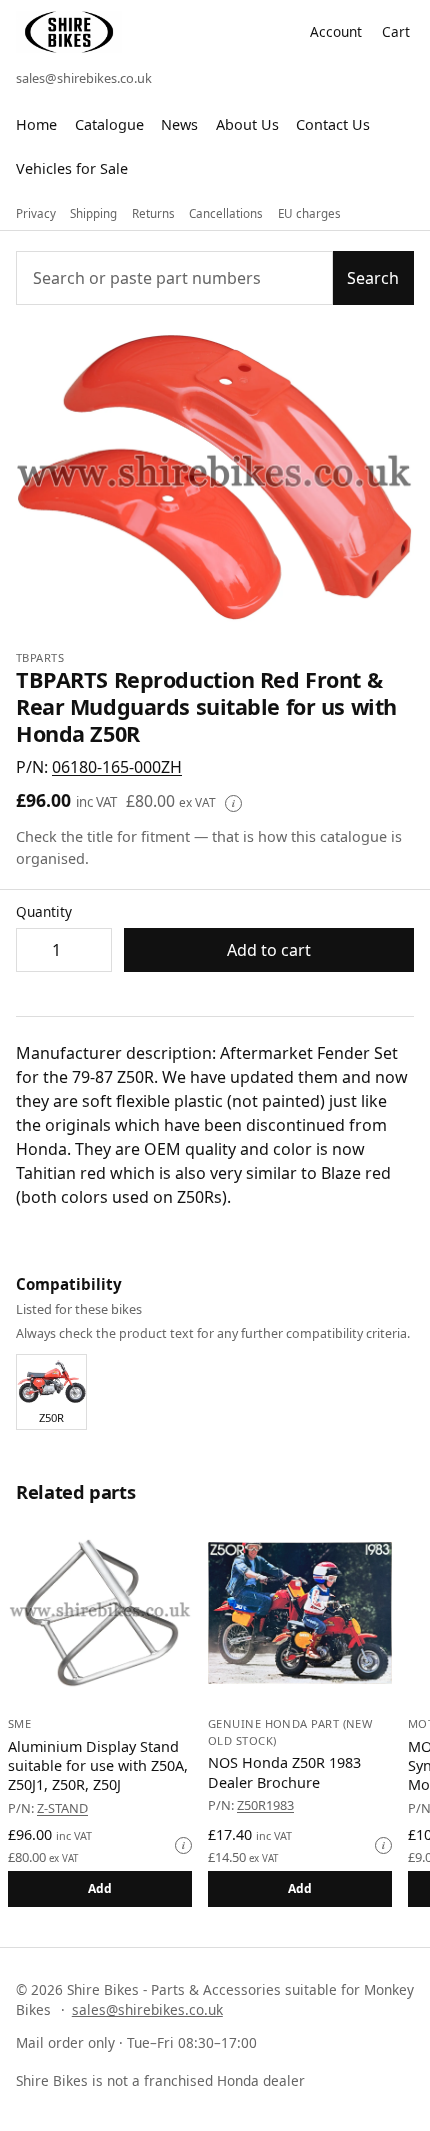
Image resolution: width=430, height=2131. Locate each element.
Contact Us (333, 124)
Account (336, 31)
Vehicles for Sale (72, 168)
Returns (153, 213)
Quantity (44, 911)
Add (100, 1888)
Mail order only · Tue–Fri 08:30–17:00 (136, 2042)
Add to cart (269, 950)
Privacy (36, 213)
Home (36, 124)
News (179, 124)
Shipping (93, 213)
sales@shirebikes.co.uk (84, 78)
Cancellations (226, 213)
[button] (117, 767)
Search (373, 278)
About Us (247, 124)
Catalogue (109, 124)
